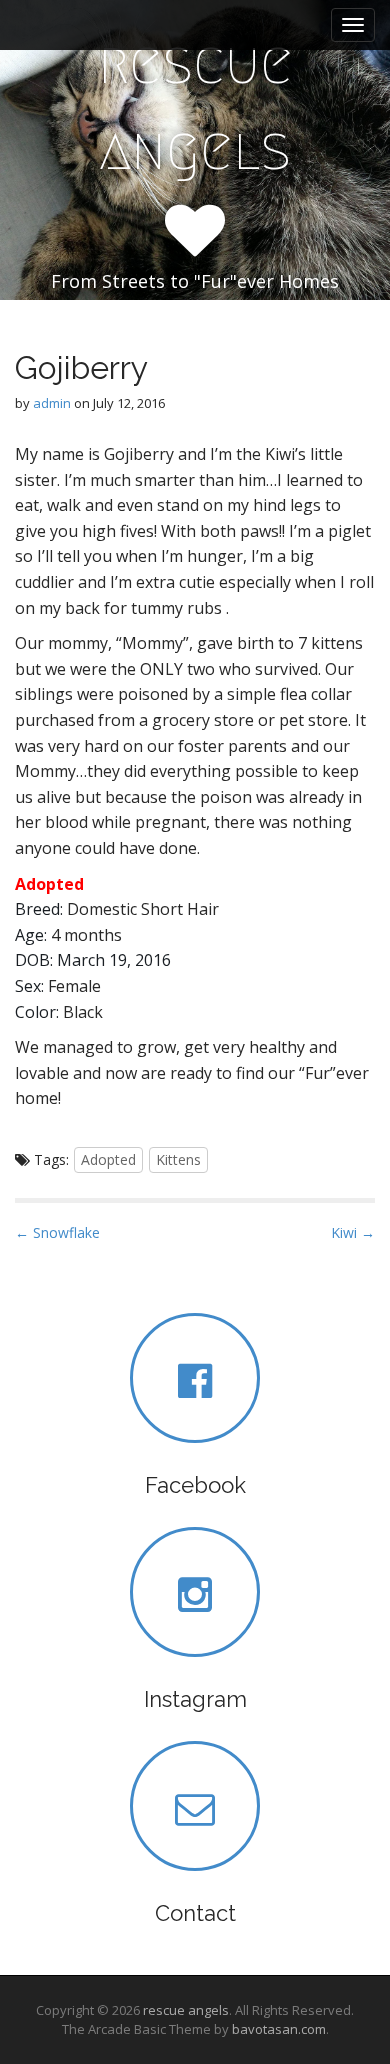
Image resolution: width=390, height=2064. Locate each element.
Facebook (195, 1485)
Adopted (108, 1159)
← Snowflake (57, 1232)
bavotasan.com (279, 2029)
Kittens (178, 1159)
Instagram (195, 1699)
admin (52, 403)
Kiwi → (353, 1232)
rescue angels (195, 105)
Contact (195, 1913)
